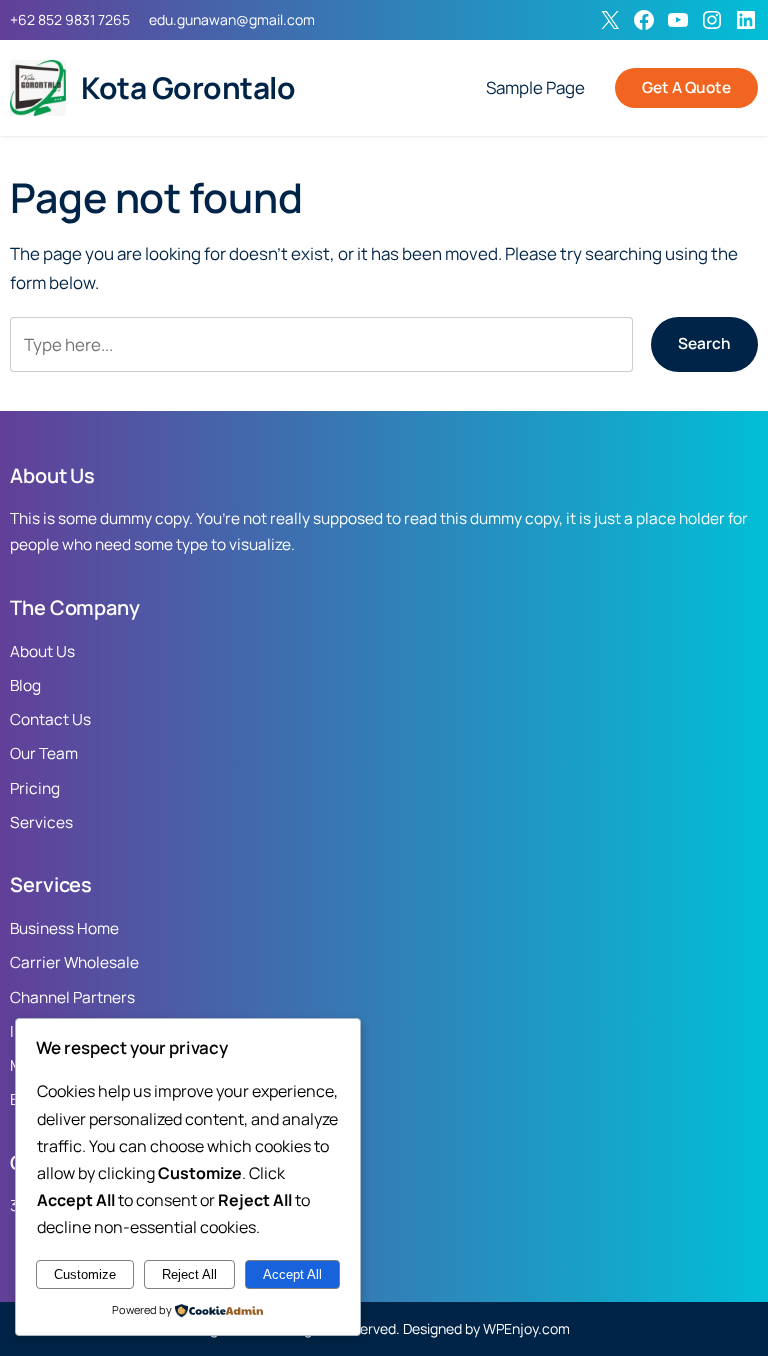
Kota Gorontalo (188, 87)
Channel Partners (72, 997)
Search (704, 343)
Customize (85, 1274)
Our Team (44, 753)
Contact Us (50, 719)
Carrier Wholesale (74, 962)
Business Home (64, 928)
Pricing (35, 788)
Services (41, 822)
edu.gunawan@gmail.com (232, 19)
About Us (42, 651)
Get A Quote (686, 87)
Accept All (292, 1274)
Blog (25, 685)
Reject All (189, 1274)
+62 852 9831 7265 (70, 19)
